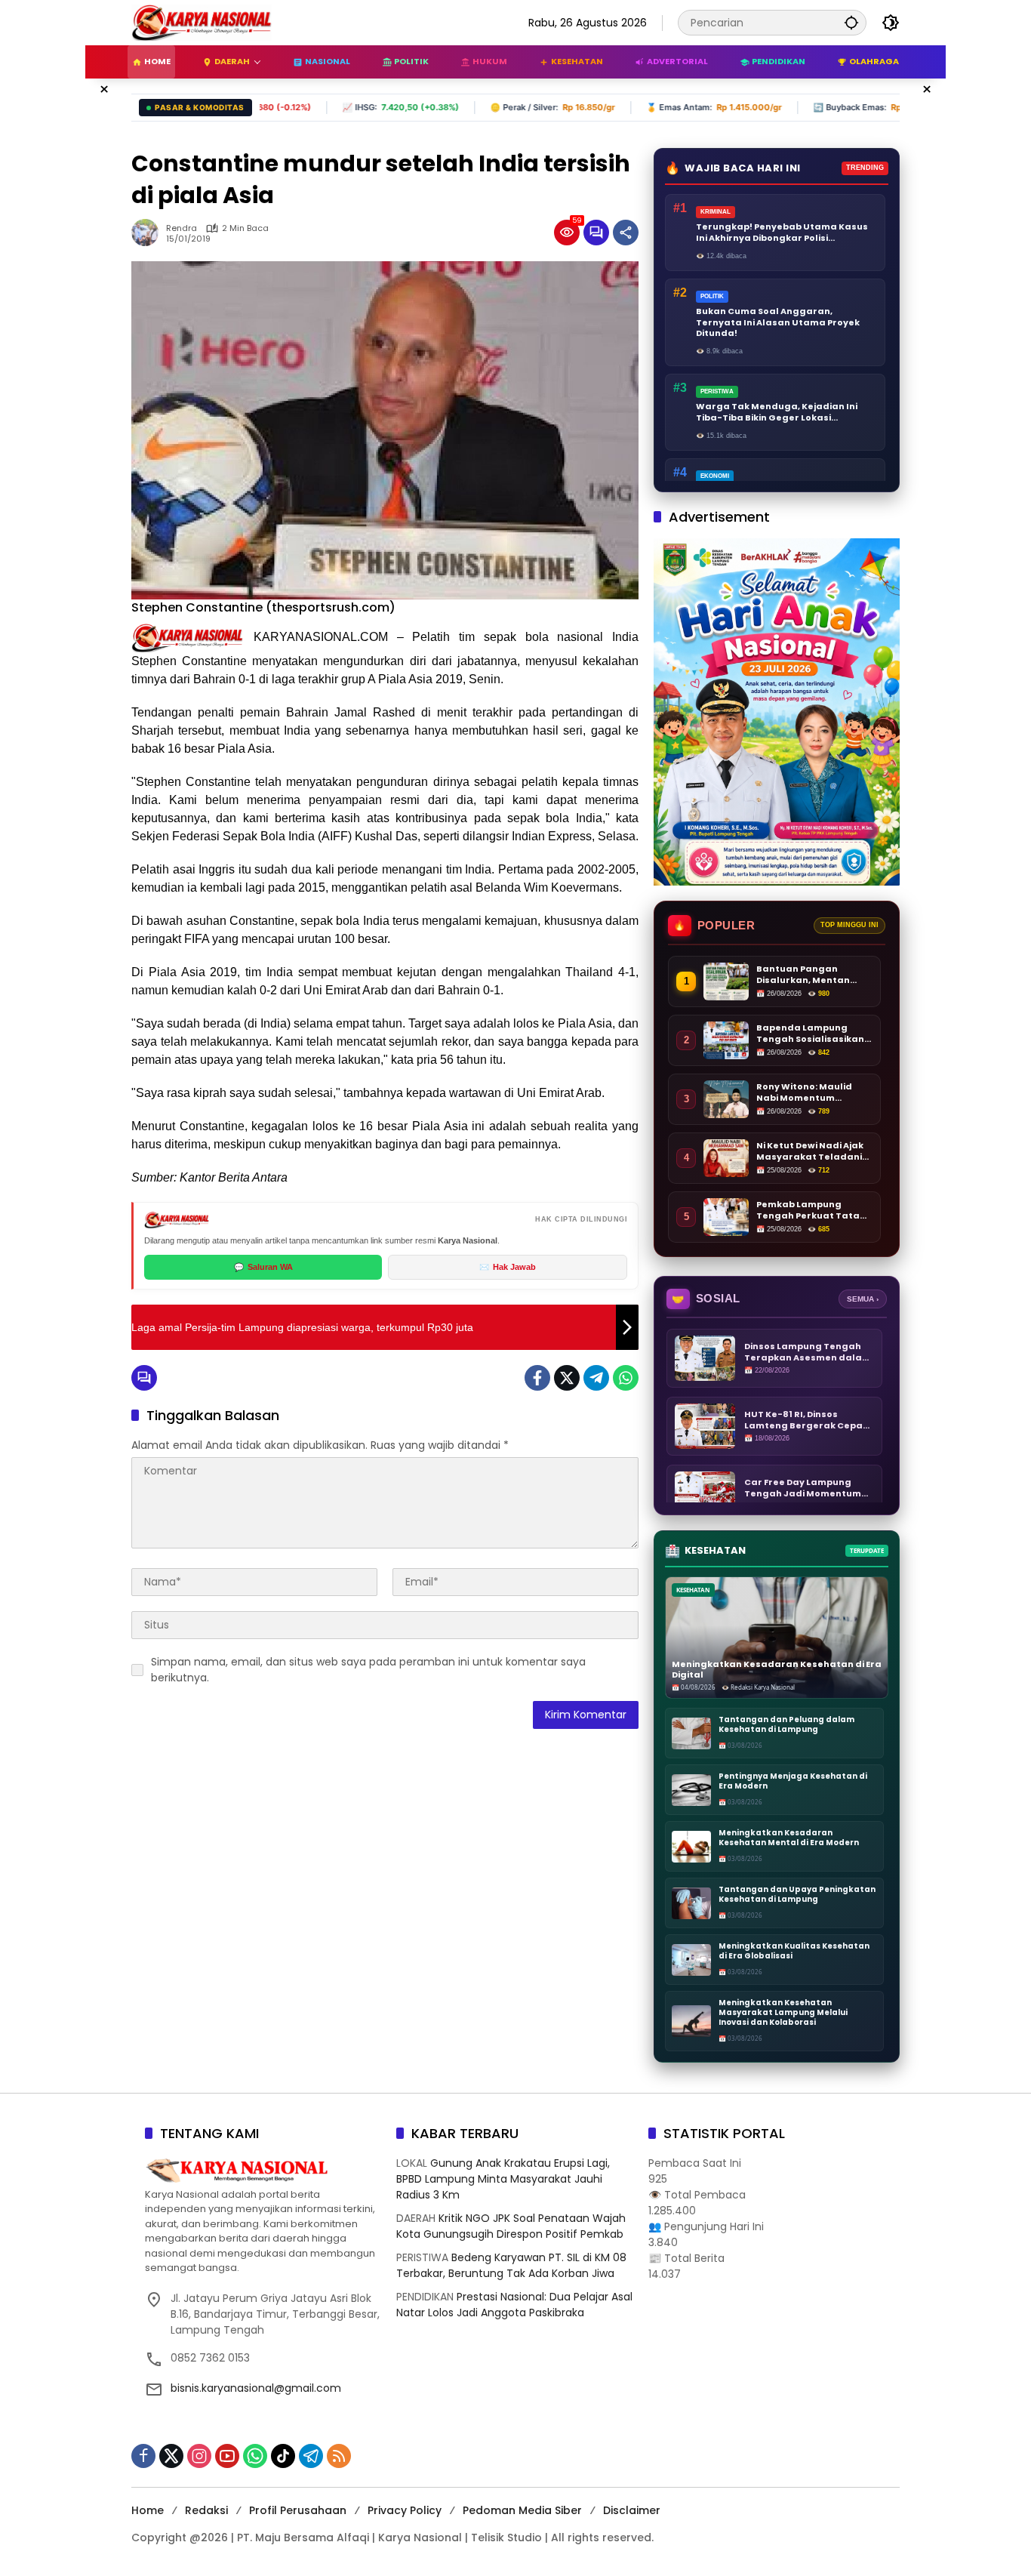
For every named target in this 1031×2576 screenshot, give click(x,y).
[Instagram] (199, 2456)
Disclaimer (632, 2510)
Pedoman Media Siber (522, 2510)
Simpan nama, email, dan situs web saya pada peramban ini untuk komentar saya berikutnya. (368, 1670)
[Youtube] (227, 2456)
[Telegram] (596, 1378)
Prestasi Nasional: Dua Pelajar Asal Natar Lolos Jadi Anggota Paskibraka (514, 2305)
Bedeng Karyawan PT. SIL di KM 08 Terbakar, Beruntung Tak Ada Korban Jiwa (511, 2265)
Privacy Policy (405, 2510)
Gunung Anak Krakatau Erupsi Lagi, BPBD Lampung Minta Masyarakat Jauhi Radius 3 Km (503, 2179)
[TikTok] (283, 2456)
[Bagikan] (626, 233)
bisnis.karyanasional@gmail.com (256, 2388)
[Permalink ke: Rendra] (149, 233)
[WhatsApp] (626, 1378)
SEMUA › (863, 1299)
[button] (851, 22)
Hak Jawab (508, 1267)
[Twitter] (567, 1378)
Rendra (182, 228)
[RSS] (339, 2456)
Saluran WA (263, 1267)
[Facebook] (537, 1378)
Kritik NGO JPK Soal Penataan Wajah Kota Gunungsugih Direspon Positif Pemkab (511, 2226)
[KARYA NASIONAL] (202, 22)
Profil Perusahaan (298, 2510)
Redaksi (206, 2510)
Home (148, 2510)
